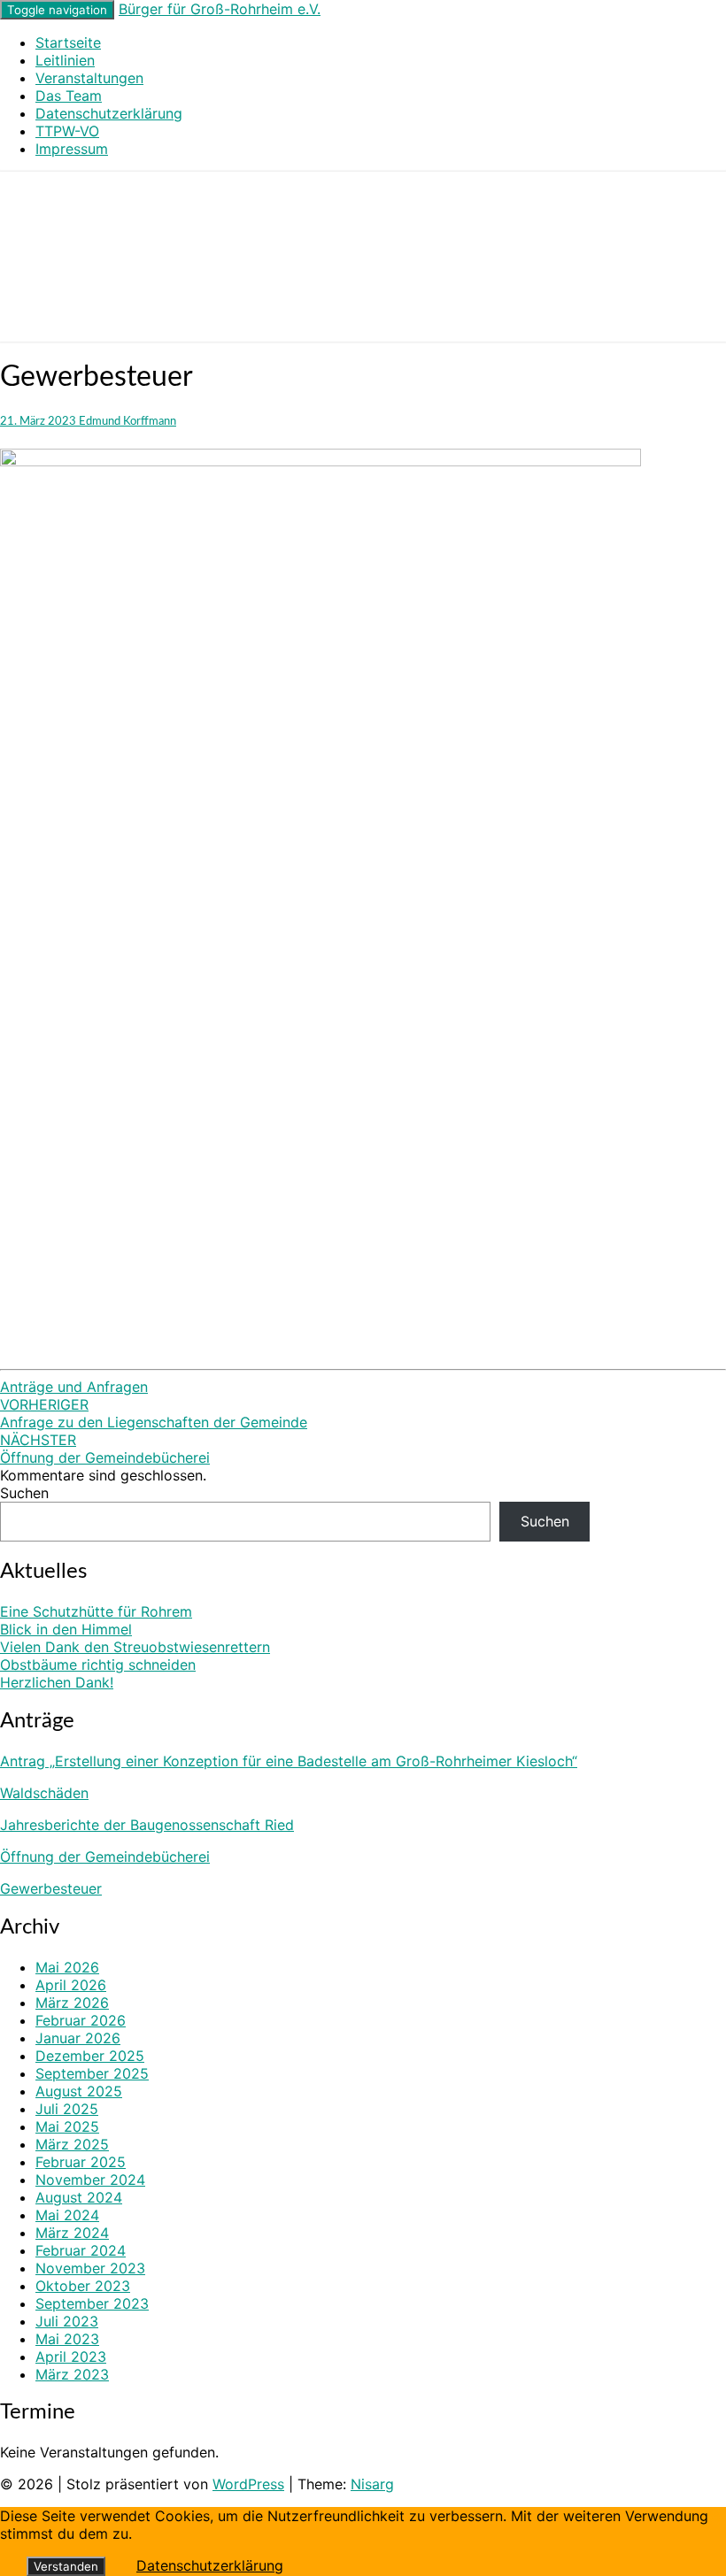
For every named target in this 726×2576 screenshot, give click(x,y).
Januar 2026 (78, 2038)
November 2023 (90, 2268)
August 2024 (79, 2197)
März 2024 (72, 2233)
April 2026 (71, 1985)
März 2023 (72, 2374)
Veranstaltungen (89, 78)
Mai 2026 (67, 1967)
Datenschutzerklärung (109, 113)
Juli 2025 (67, 2109)
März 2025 (72, 2144)
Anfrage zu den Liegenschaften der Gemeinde (154, 1413)
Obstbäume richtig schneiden (98, 1665)
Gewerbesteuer (51, 1888)
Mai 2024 (67, 2215)
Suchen (24, 1493)
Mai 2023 (67, 2339)
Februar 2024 (81, 2250)
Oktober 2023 (83, 2286)
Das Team (69, 96)
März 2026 (72, 2003)
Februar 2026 (81, 2020)
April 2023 (71, 2357)
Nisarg (372, 2484)
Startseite (68, 42)
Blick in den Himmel (66, 1629)
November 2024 (90, 2180)
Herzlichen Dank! (57, 1682)
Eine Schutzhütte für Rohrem (96, 1611)
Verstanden (66, 2566)
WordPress (248, 2484)
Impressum (72, 149)
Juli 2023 (67, 2321)
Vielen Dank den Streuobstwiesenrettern (135, 1647)
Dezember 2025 (90, 2056)
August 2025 (79, 2091)
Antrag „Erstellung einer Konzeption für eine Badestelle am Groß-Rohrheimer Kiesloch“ (289, 1761)
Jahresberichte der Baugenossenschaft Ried (147, 1825)
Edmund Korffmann (127, 421)
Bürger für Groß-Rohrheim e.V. (220, 9)
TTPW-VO (67, 131)
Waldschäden (44, 1793)
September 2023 (92, 2303)
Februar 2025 (81, 2162)
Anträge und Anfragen (74, 1387)
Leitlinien (65, 60)
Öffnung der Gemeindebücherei (105, 1449)
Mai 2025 (67, 2126)
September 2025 (92, 2073)
